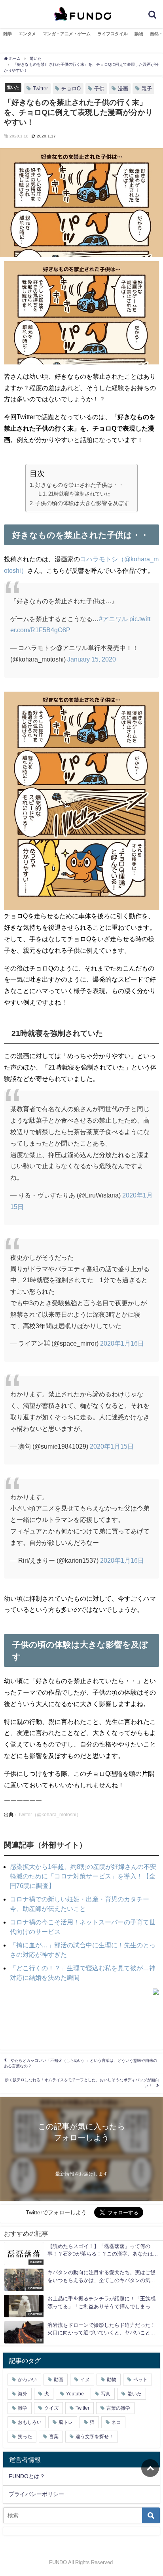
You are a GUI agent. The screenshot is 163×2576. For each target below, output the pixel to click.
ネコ (116, 2422)
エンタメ (27, 34)
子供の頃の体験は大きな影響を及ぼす (82, 503)
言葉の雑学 (118, 2408)
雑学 (8, 34)
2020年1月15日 (112, 1446)
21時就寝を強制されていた (79, 494)
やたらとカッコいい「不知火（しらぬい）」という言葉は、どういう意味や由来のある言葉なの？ (81, 2063)
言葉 (54, 2437)
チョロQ (71, 89)
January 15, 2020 (92, 659)
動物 (139, 34)
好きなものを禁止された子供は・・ (80, 485)
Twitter (40, 89)
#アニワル (113, 619)
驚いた (13, 87)
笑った (25, 2437)
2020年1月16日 (122, 1343)
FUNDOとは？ (27, 2476)
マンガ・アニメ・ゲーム (67, 34)
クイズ (51, 2408)
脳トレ (66, 2422)
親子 (147, 89)
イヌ (85, 2380)
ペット (140, 2380)
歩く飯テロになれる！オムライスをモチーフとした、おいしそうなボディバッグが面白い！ (82, 2083)
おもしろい (30, 2422)
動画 (59, 2380)
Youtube (75, 2394)
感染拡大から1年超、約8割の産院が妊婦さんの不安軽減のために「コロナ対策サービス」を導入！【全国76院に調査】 (83, 1876)
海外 (23, 2394)
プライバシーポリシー (36, 2494)
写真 (106, 2394)
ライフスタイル (113, 34)
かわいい (27, 2380)
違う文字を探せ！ (95, 2437)
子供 (99, 89)
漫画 (123, 89)
